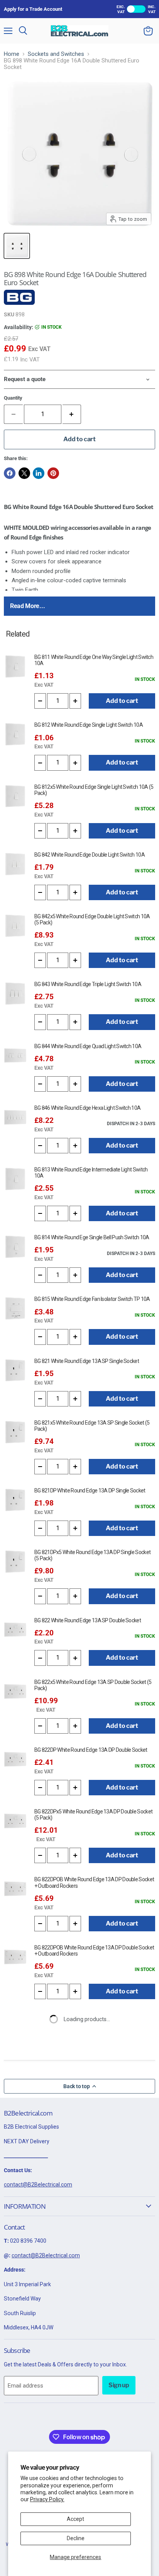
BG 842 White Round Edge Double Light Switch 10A (90, 855)
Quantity (13, 398)
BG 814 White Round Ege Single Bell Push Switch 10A (92, 1237)
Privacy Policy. (47, 2499)
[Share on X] (24, 473)
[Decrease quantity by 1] (40, 701)
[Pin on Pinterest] (53, 473)
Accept (75, 2519)
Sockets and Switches (56, 54)
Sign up (119, 2385)
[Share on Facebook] (10, 473)
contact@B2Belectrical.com (38, 2184)
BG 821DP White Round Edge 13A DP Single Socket (90, 1490)
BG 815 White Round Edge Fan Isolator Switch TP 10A (92, 1299)
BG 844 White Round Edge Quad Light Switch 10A (88, 1046)
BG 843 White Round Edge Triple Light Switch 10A (88, 984)
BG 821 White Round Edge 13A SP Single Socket (87, 1361)
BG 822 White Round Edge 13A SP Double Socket (88, 1620)
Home (12, 54)
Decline (76, 2538)
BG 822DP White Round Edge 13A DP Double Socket (91, 1750)
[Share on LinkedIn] (39, 473)
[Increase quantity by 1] (72, 414)
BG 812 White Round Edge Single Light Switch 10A (89, 725)
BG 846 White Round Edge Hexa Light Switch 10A (88, 1108)
